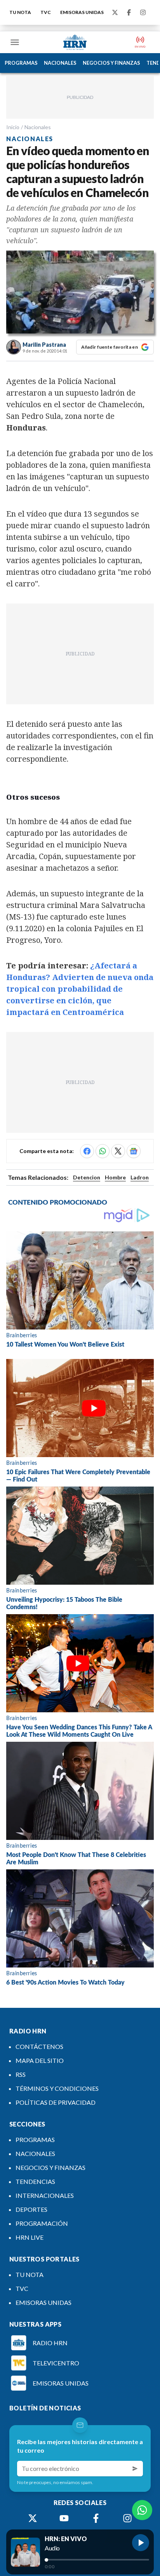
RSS (21, 2074)
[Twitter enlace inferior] (33, 2518)
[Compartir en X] (118, 1151)
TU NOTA (20, 12)
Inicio (13, 127)
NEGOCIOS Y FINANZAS (111, 63)
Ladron (140, 1177)
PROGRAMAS (21, 63)
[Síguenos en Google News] (134, 1151)
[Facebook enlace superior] (129, 12)
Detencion (87, 1177)
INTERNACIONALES (45, 2195)
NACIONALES (60, 63)
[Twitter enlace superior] (115, 12)
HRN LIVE (30, 2237)
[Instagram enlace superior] (143, 12)
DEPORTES (31, 2209)
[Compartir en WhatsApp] (103, 1151)
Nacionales (38, 127)
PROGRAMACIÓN (42, 2223)
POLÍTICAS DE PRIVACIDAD (56, 2102)
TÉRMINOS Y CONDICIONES (57, 2088)
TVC (46, 12)
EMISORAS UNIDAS (82, 12)
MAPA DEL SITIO (40, 2060)
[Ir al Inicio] (75, 42)
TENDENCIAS (35, 2181)
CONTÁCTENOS (39, 2046)
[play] (141, 2543)
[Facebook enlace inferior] (96, 2518)
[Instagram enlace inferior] (127, 2518)
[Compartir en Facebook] (87, 1151)
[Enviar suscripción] (135, 2469)
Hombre (115, 1177)
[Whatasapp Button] (142, 2510)
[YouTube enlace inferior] (64, 2518)
